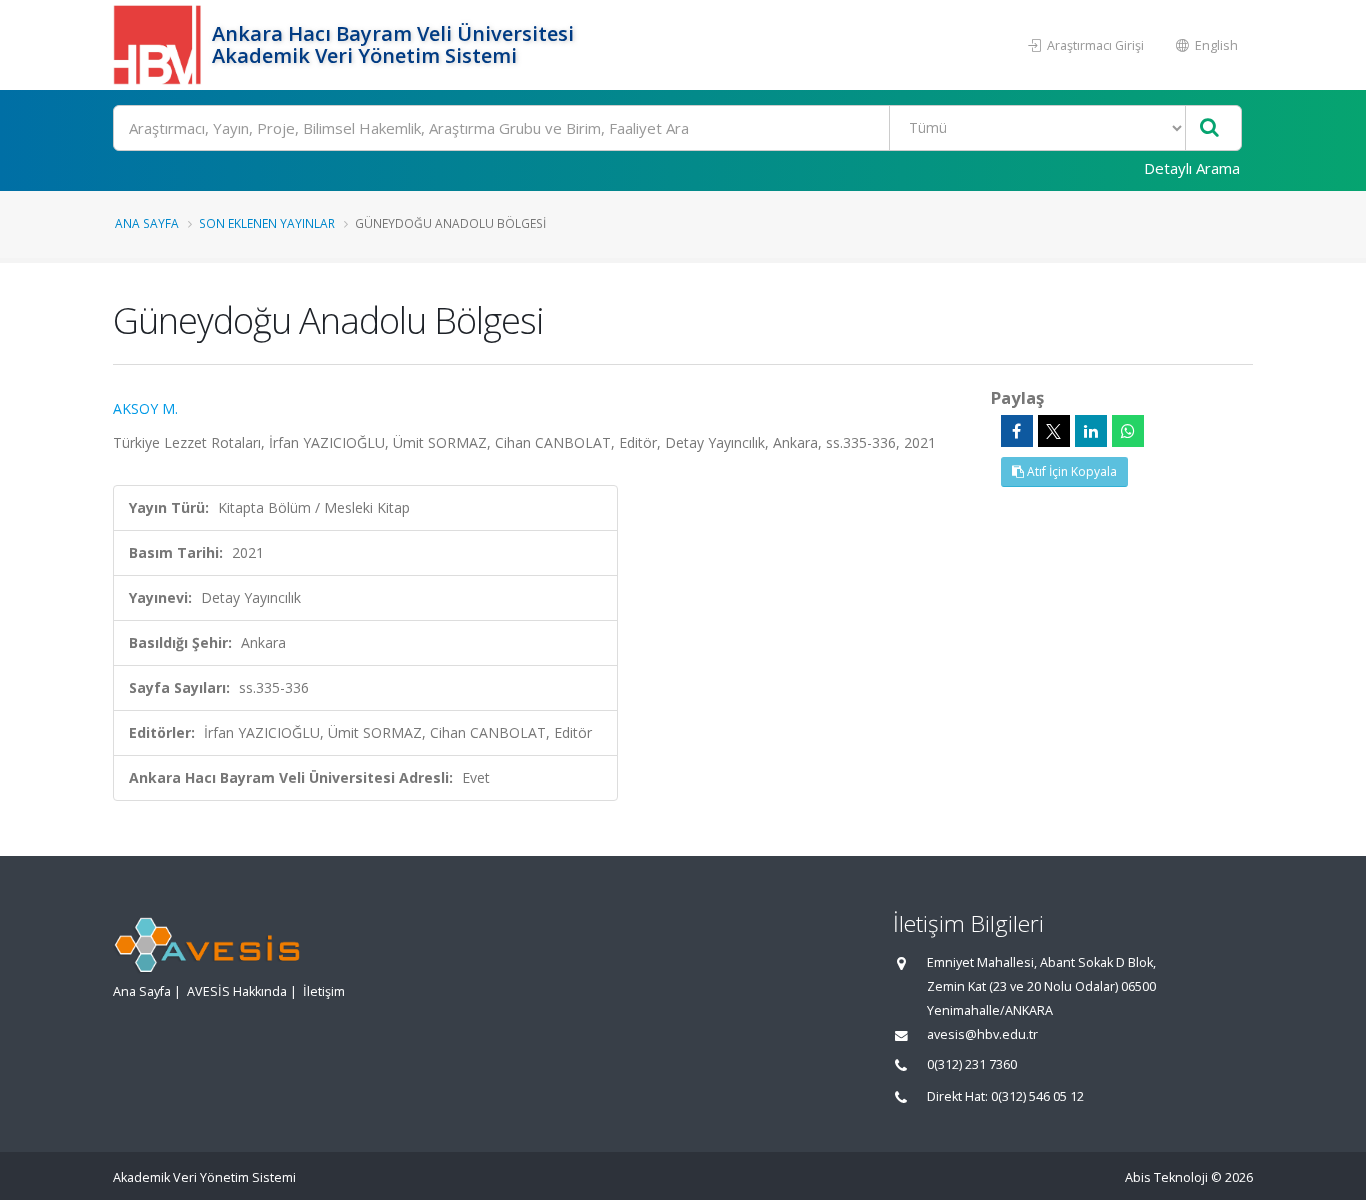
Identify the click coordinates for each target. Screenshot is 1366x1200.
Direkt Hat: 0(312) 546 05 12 (1005, 1096)
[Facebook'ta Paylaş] (1017, 431)
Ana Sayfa (147, 223)
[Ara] (1209, 128)
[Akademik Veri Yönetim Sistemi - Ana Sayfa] (160, 45)
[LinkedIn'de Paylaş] (1091, 431)
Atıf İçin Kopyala (1070, 471)
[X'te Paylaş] (1054, 431)
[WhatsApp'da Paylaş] (1128, 431)
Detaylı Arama (1192, 168)
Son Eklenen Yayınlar (267, 223)
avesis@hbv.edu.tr (982, 1034)
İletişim (324, 991)
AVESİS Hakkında (237, 991)
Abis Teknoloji (1166, 1177)
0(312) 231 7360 (972, 1064)
